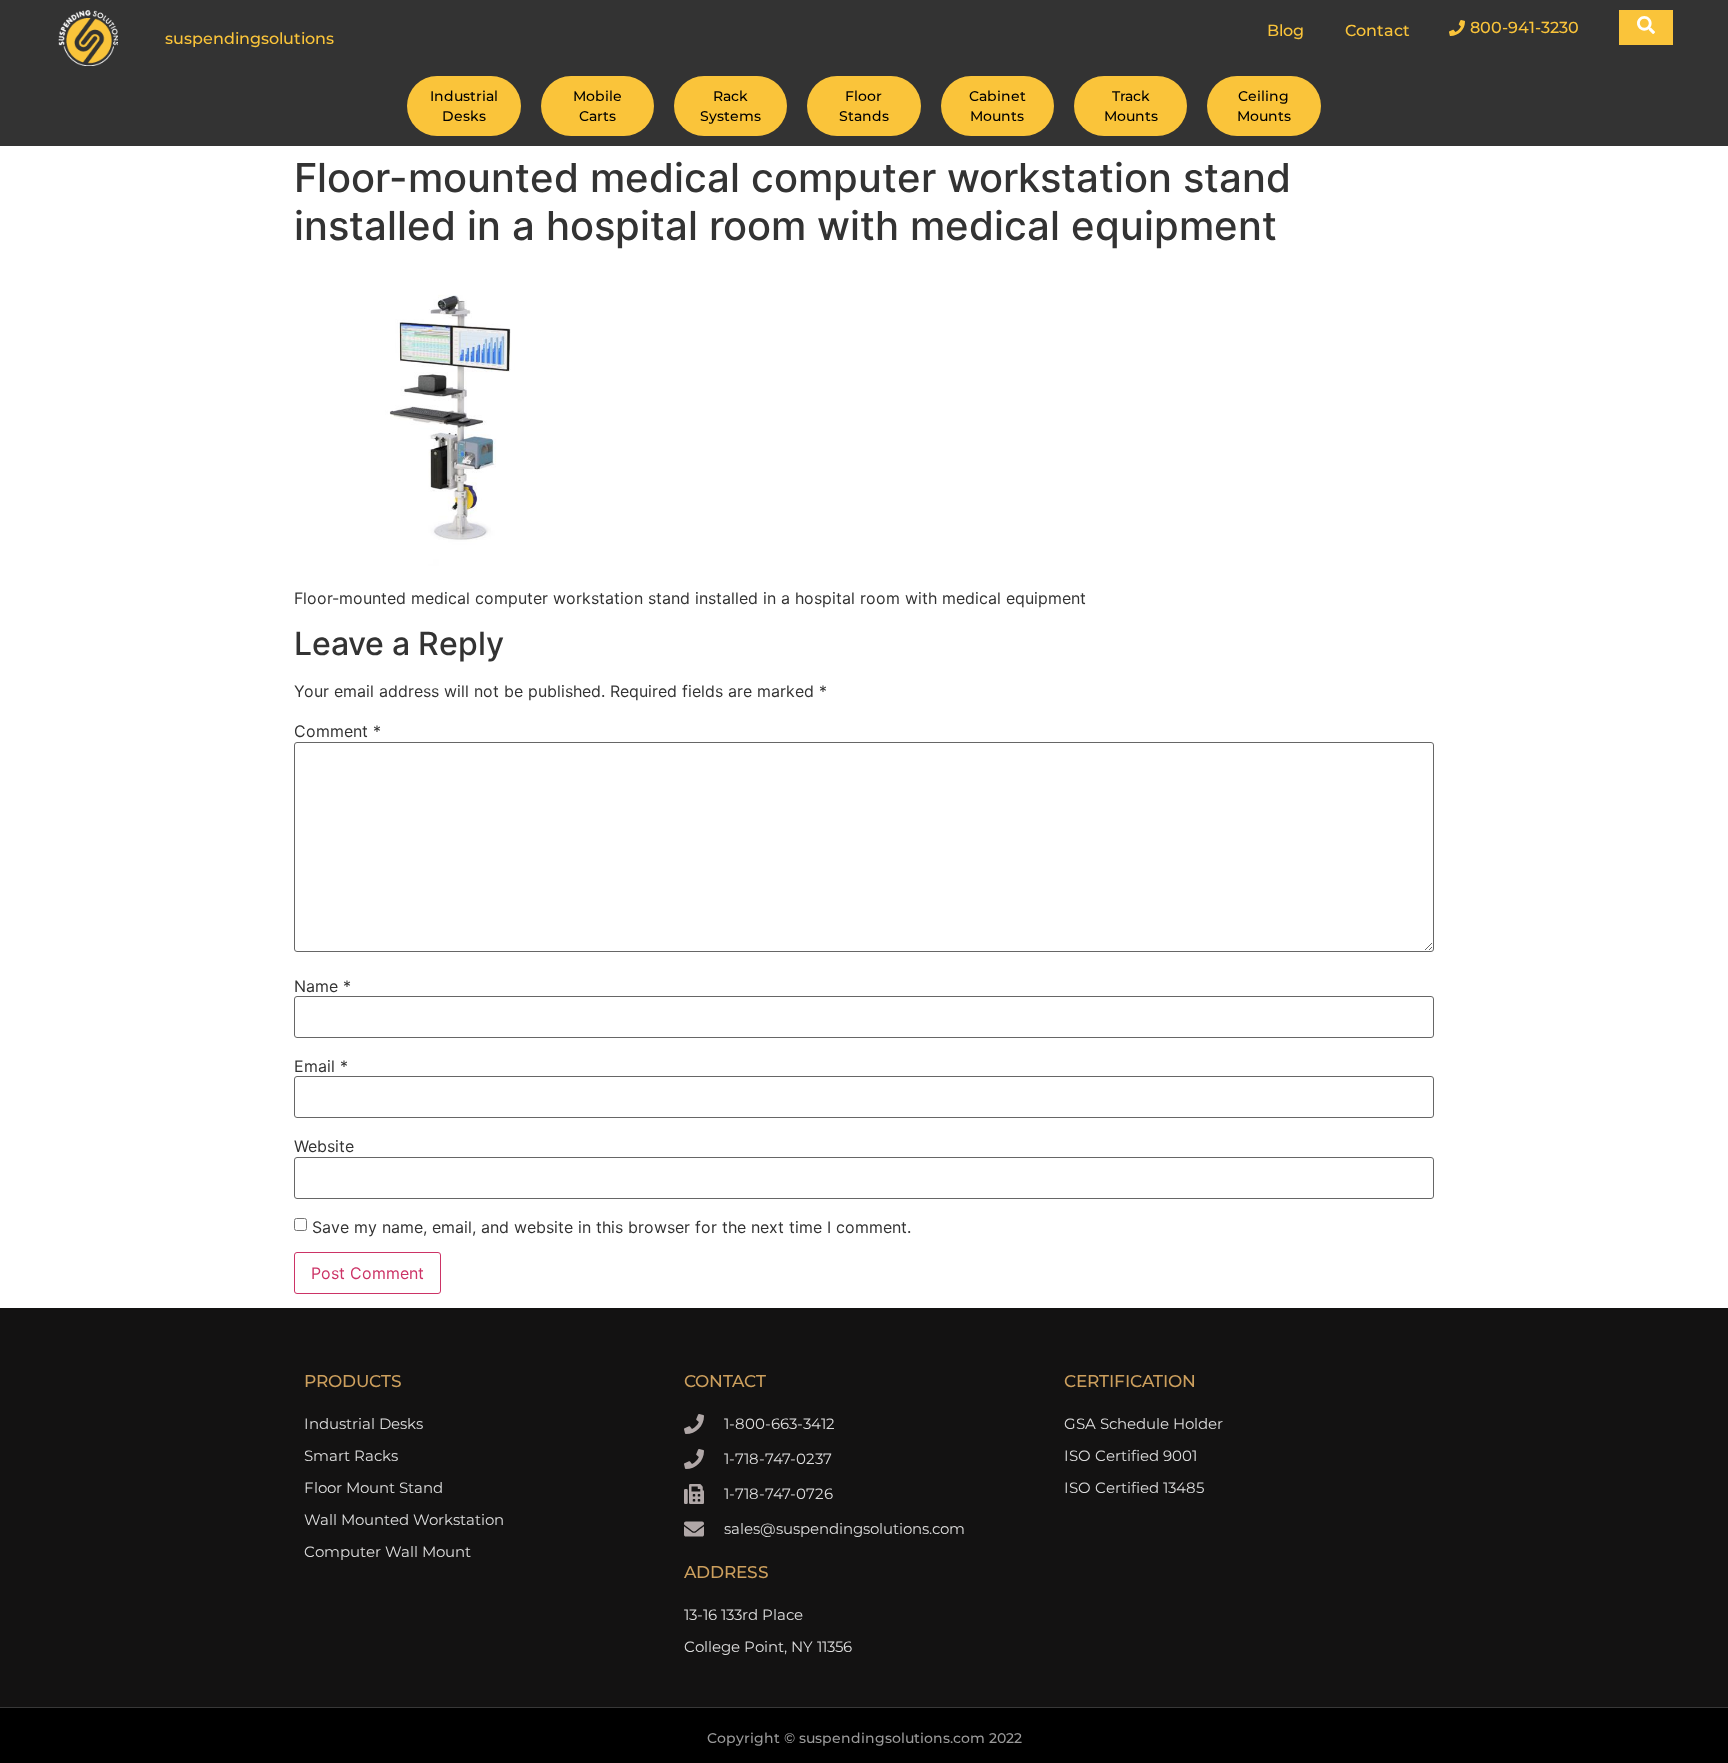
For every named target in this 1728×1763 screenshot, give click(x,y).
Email (321, 1066)
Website (324, 1146)
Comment (337, 731)
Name (322, 986)
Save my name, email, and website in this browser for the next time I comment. (611, 1227)
